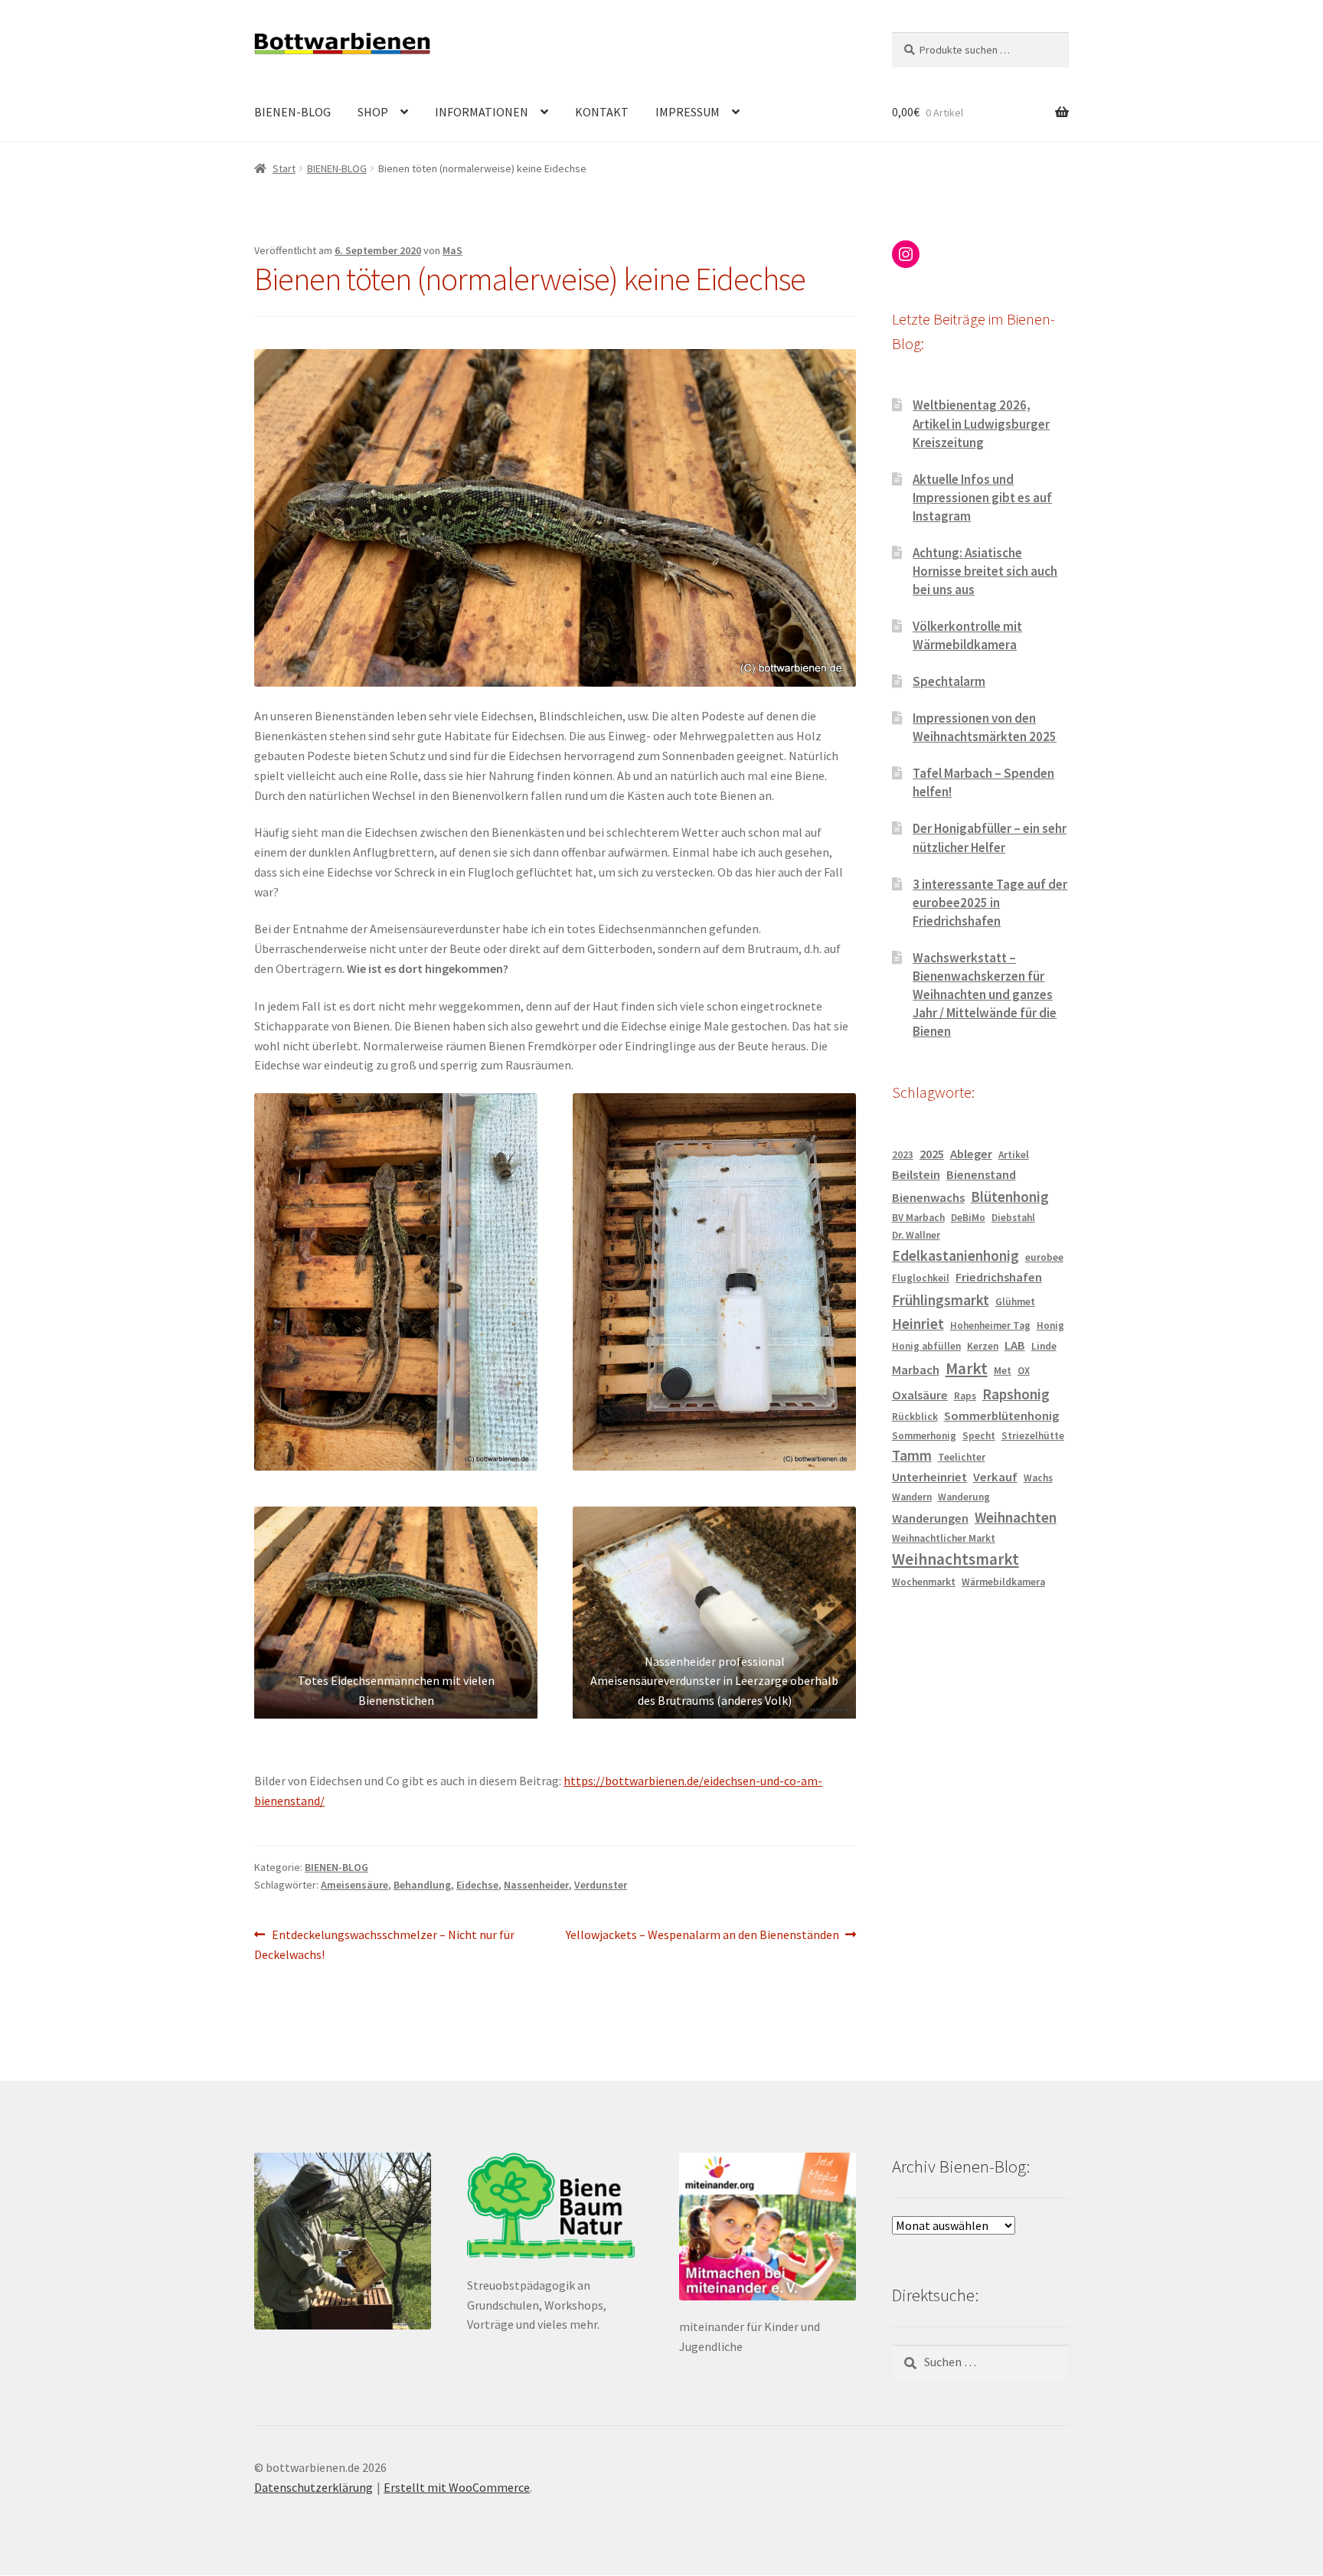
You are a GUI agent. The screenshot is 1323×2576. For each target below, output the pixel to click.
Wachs (1038, 1478)
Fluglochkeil (921, 1278)
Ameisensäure (354, 1885)
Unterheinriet (929, 1477)
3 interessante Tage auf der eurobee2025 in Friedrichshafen (990, 903)
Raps (965, 1396)
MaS (452, 250)
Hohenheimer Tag (990, 1326)
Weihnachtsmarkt (955, 1559)
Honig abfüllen (926, 1346)
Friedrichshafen (999, 1277)
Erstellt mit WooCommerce (457, 2487)
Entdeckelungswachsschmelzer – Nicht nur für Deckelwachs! (384, 1944)
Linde (1044, 1346)
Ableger (971, 1154)
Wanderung (964, 1497)
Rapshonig (1016, 1394)
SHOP (373, 112)
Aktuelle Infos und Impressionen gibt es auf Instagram (982, 498)
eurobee (1044, 1257)
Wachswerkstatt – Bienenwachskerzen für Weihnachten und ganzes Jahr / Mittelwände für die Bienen (985, 994)
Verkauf (995, 1477)
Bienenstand (981, 1175)
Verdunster (601, 1885)
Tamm (912, 1455)
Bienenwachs (928, 1198)
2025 (932, 1154)
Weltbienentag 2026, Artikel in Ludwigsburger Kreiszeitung (981, 423)
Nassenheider (536, 1885)
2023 (903, 1155)
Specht (979, 1436)
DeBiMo (968, 1218)
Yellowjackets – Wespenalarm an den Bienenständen (702, 1936)
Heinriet (918, 1324)
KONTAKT (602, 112)
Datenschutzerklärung (314, 2487)
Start (284, 168)
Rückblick (915, 1417)
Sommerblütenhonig (1001, 1416)
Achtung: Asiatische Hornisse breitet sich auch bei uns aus (985, 571)
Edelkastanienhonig (955, 1255)
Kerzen (983, 1346)
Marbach (916, 1370)
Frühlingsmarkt (941, 1300)
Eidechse (477, 1885)
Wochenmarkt (924, 1582)
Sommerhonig (924, 1436)
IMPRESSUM (688, 112)
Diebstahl (1013, 1218)
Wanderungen (930, 1518)
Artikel (1014, 1155)
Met (1003, 1371)
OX (1024, 1371)
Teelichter (962, 1457)
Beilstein (916, 1175)
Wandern (912, 1497)
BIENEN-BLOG (292, 112)
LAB (1015, 1345)
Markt (967, 1368)
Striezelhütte (1033, 1436)
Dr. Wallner (916, 1235)
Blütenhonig (1010, 1197)
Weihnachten (1016, 1517)
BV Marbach (918, 1218)
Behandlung (422, 1885)
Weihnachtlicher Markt (944, 1538)
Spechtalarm (949, 681)
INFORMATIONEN (482, 112)
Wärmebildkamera (1003, 1582)
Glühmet (1015, 1302)
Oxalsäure (920, 1395)
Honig (1050, 1326)
